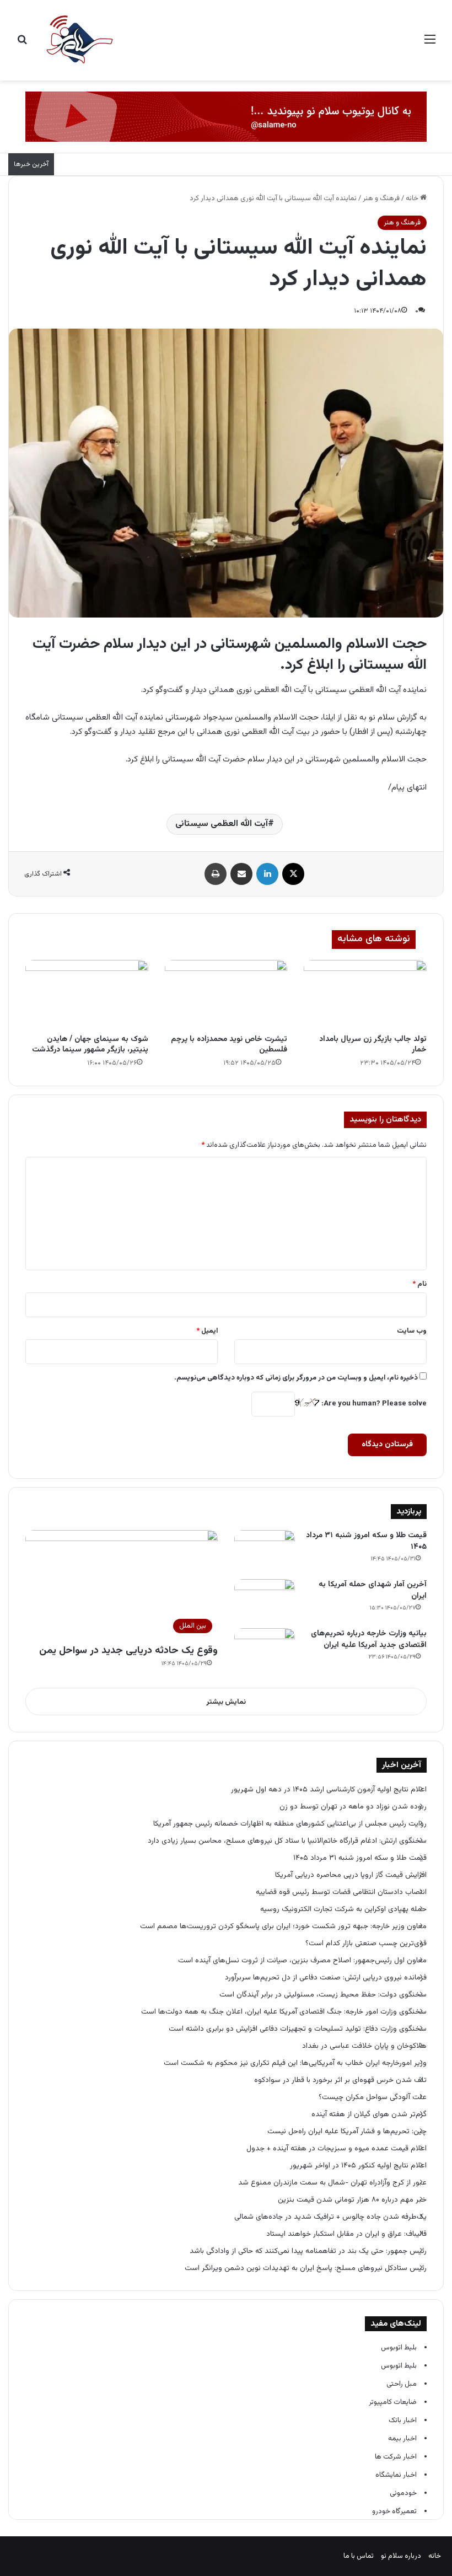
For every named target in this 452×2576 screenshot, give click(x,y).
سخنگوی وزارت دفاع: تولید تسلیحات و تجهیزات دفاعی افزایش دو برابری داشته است (298, 2029)
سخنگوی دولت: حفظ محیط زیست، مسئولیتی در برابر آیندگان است (323, 1995)
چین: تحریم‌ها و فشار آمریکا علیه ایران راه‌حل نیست (347, 2131)
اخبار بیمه (402, 2439)
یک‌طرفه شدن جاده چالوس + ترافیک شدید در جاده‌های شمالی (330, 2217)
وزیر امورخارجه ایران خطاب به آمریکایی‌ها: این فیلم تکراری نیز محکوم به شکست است (295, 2063)
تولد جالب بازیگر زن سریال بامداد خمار (373, 1045)
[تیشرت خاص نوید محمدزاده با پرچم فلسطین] (226, 995)
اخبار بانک (403, 2421)
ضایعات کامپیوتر (393, 2402)
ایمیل (207, 1331)
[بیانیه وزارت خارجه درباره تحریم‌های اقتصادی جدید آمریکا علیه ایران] (265, 1649)
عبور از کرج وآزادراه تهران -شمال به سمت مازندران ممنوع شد (332, 2183)
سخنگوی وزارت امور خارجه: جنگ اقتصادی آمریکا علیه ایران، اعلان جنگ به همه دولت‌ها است (284, 2012)
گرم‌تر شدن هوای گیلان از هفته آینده (369, 2114)
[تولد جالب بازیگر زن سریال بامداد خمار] (365, 995)
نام (419, 1284)
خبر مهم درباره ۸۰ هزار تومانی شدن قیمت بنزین (352, 2200)
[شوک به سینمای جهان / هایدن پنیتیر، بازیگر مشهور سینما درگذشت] (87, 995)
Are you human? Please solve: (373, 1404)
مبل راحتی (402, 2384)
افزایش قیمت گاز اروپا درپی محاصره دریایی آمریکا (351, 1875)
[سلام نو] (79, 40)
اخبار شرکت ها (396, 2457)
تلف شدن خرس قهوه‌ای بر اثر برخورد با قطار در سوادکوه (339, 2080)
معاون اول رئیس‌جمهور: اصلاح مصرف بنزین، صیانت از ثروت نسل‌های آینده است (302, 1960)
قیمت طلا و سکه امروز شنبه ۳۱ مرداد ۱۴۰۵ (366, 1541)
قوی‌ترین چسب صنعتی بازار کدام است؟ (366, 1943)
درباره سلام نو (401, 2556)
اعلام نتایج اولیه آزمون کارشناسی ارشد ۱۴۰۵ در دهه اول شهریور (329, 1789)
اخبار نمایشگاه (396, 2475)
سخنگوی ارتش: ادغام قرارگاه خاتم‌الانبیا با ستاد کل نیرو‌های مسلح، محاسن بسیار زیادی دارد (287, 1841)
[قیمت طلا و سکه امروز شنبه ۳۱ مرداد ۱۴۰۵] (265, 1551)
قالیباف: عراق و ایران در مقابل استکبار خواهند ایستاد (346, 2234)
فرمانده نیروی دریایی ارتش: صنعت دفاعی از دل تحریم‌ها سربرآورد (326, 1977)
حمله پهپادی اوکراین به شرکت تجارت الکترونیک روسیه (343, 1909)
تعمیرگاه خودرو (394, 2511)
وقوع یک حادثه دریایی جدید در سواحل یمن (128, 1651)
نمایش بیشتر (226, 1702)
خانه (413, 198)
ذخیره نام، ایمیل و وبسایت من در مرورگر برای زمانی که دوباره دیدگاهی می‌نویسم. (296, 1378)
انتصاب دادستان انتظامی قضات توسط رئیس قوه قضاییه (341, 1892)
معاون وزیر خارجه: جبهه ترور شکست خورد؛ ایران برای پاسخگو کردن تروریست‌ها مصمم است (283, 1926)
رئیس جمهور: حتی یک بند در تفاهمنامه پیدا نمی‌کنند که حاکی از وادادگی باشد (308, 2251)
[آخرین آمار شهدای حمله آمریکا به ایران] (265, 1600)
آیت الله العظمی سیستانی (222, 824)
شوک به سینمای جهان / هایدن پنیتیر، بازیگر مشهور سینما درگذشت (90, 1045)
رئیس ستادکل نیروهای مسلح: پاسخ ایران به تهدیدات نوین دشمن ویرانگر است (306, 2268)
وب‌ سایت (412, 1331)
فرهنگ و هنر (381, 198)
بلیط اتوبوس (399, 2348)
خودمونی (403, 2493)
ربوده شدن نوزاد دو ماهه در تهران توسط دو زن (353, 1807)
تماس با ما (359, 2556)
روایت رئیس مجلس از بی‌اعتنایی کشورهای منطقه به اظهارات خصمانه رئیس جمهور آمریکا (290, 1824)
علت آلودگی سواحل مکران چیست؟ (373, 2097)
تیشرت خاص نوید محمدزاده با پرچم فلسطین (229, 1045)
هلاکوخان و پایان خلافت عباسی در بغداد (364, 2046)
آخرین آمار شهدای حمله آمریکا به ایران (373, 1590)
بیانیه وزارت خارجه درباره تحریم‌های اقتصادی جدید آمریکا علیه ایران (369, 1639)
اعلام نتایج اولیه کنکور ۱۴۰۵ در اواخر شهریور (358, 2166)
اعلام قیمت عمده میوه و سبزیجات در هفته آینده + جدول (337, 2148)
